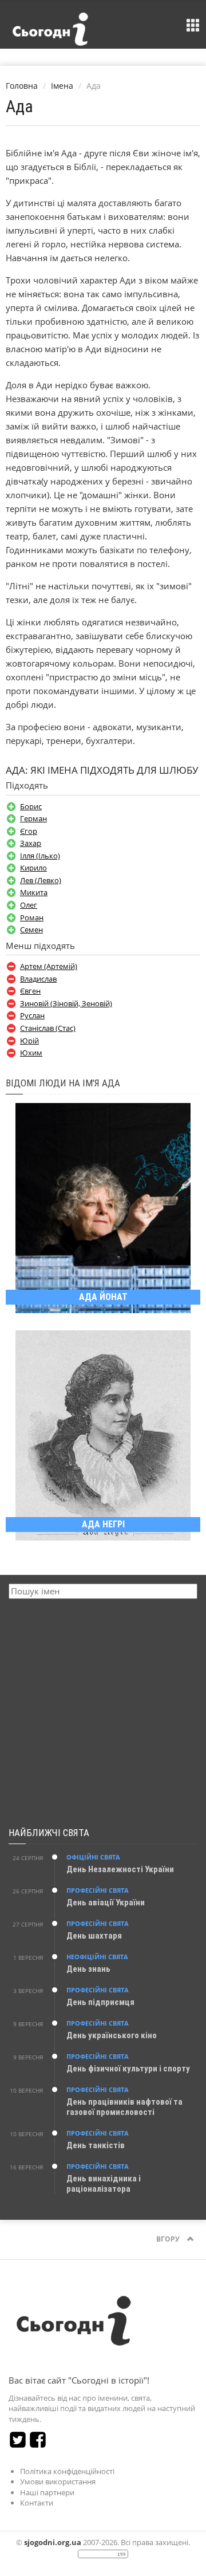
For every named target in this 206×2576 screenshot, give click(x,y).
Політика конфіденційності (67, 2471)
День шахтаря (94, 1936)
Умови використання (58, 2482)
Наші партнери (47, 2492)
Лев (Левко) (41, 880)
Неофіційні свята (97, 1957)
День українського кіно (112, 2035)
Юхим (31, 1053)
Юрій (29, 1041)
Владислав (38, 979)
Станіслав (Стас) (48, 1028)
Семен (31, 929)
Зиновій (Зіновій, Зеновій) (66, 1003)
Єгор (29, 831)
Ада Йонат (103, 1297)
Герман (33, 818)
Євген (30, 991)
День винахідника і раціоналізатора (104, 2184)
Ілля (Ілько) (40, 856)
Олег (29, 905)
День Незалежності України (120, 1869)
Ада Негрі (103, 1524)
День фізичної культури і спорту (128, 2069)
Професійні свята (98, 1890)
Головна (22, 86)
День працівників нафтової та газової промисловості (124, 2107)
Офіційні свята (93, 1857)
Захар (31, 843)
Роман (32, 917)
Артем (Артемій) (49, 966)
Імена (62, 86)
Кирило (33, 868)
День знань (88, 1969)
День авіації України (106, 1903)
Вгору (169, 2239)
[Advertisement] (103, 1714)
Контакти (37, 2503)
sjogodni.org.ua (53, 2542)
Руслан (32, 1015)
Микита (34, 892)
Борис (31, 806)
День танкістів (96, 2145)
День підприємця (100, 2002)
